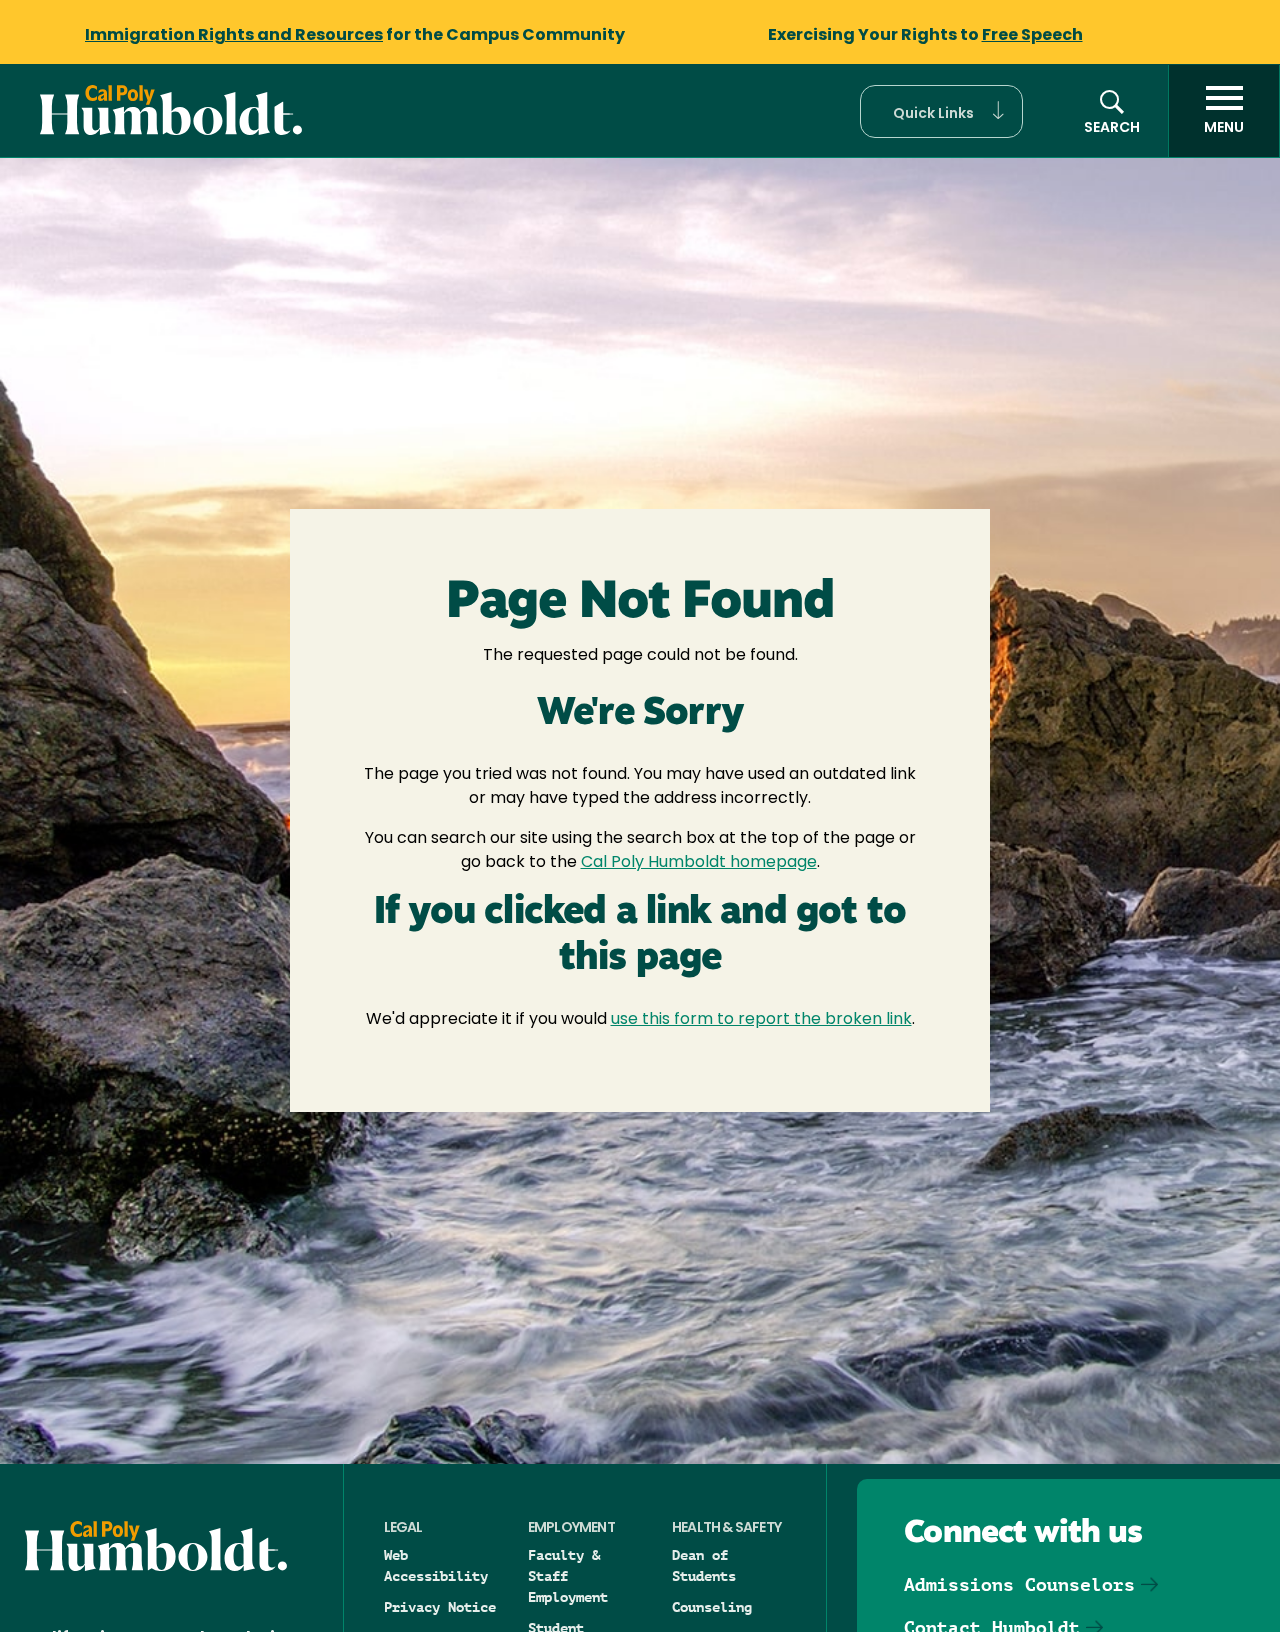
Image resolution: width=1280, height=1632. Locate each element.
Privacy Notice (440, 1607)
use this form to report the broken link (761, 1020)
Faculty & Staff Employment (568, 1576)
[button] (941, 111)
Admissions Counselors (1019, 1584)
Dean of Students (704, 1565)
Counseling (712, 1607)
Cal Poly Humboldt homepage (699, 863)
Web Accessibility (436, 1565)
